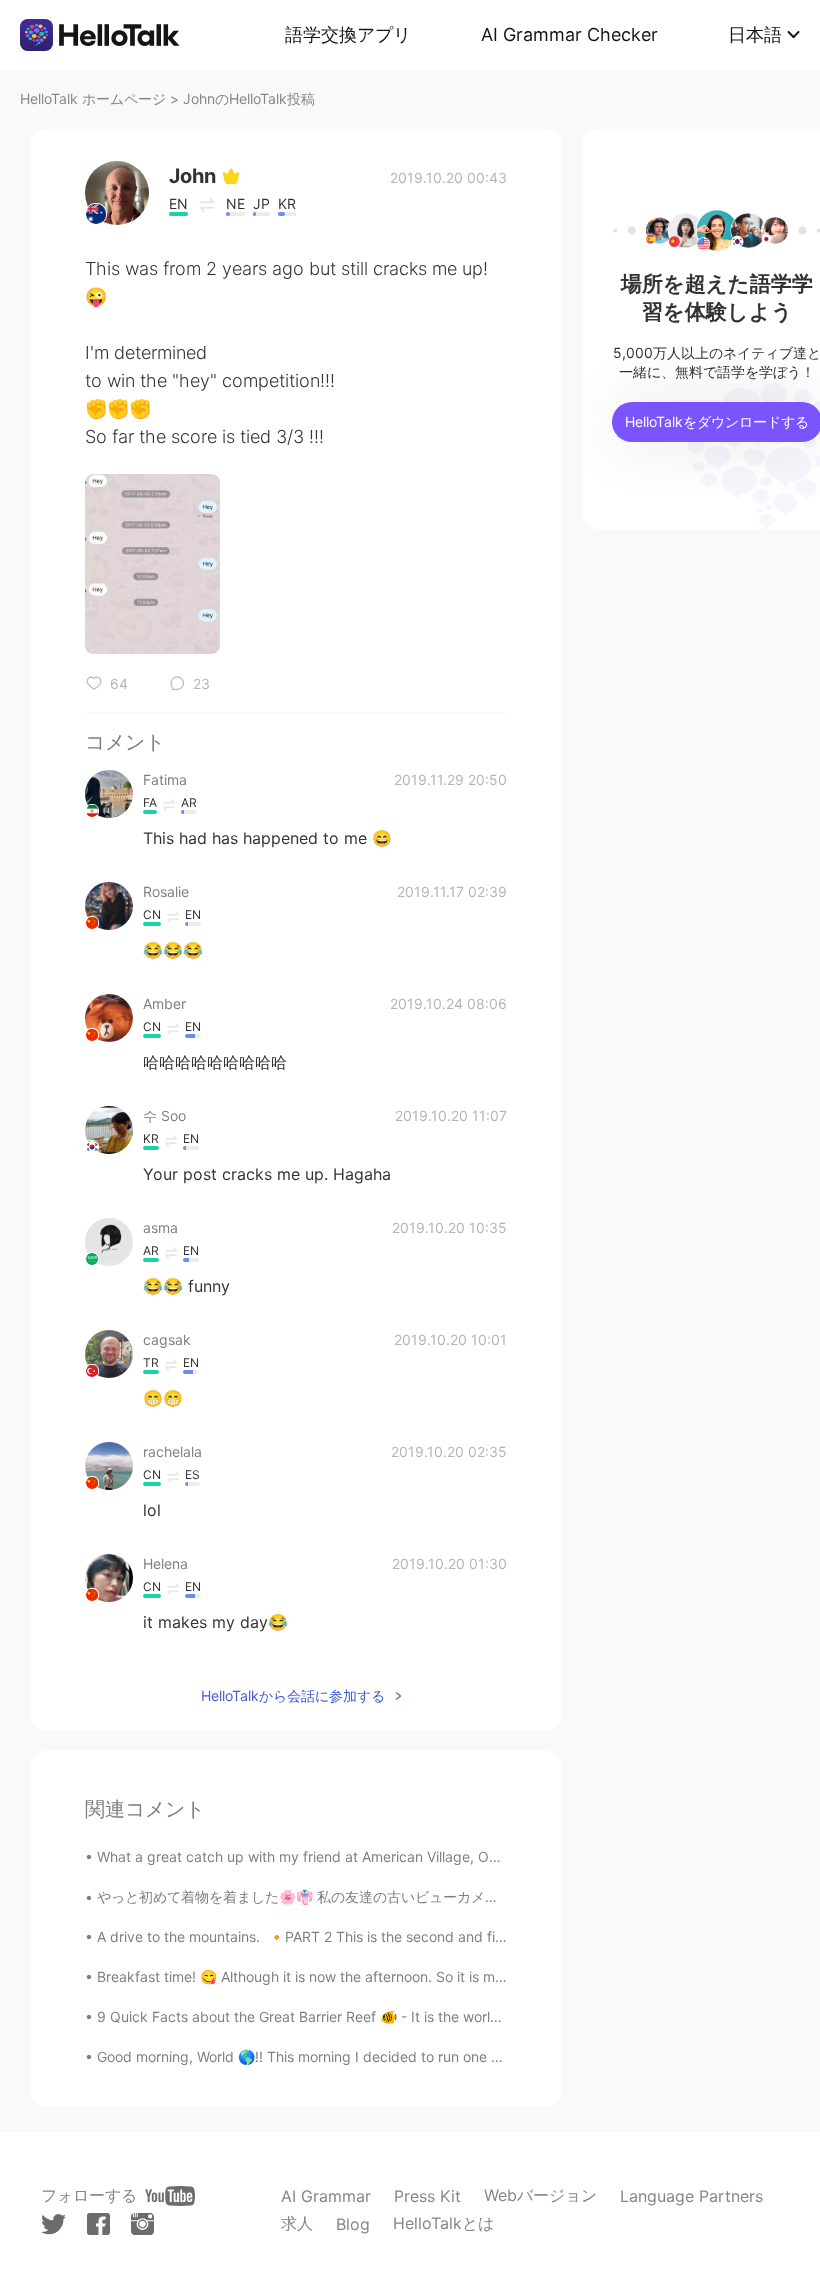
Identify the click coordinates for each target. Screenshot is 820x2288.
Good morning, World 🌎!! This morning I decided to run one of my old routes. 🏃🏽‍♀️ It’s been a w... (408, 2056)
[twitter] (53, 2224)
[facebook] (98, 2224)
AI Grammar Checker (569, 34)
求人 (297, 2223)
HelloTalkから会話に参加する (293, 1695)
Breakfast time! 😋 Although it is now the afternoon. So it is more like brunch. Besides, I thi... (396, 1976)
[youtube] (170, 2196)
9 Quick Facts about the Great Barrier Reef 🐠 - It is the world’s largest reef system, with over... (407, 2016)
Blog (353, 2224)
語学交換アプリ (348, 34)
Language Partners (691, 2196)
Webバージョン (540, 2195)
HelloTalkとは (443, 2223)
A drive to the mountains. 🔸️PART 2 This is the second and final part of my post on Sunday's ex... (416, 1936)
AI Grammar (326, 2196)
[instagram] (142, 2224)
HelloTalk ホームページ (93, 98)
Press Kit (427, 2196)
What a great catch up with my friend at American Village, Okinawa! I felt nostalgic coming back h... (422, 1856)
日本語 (755, 34)
